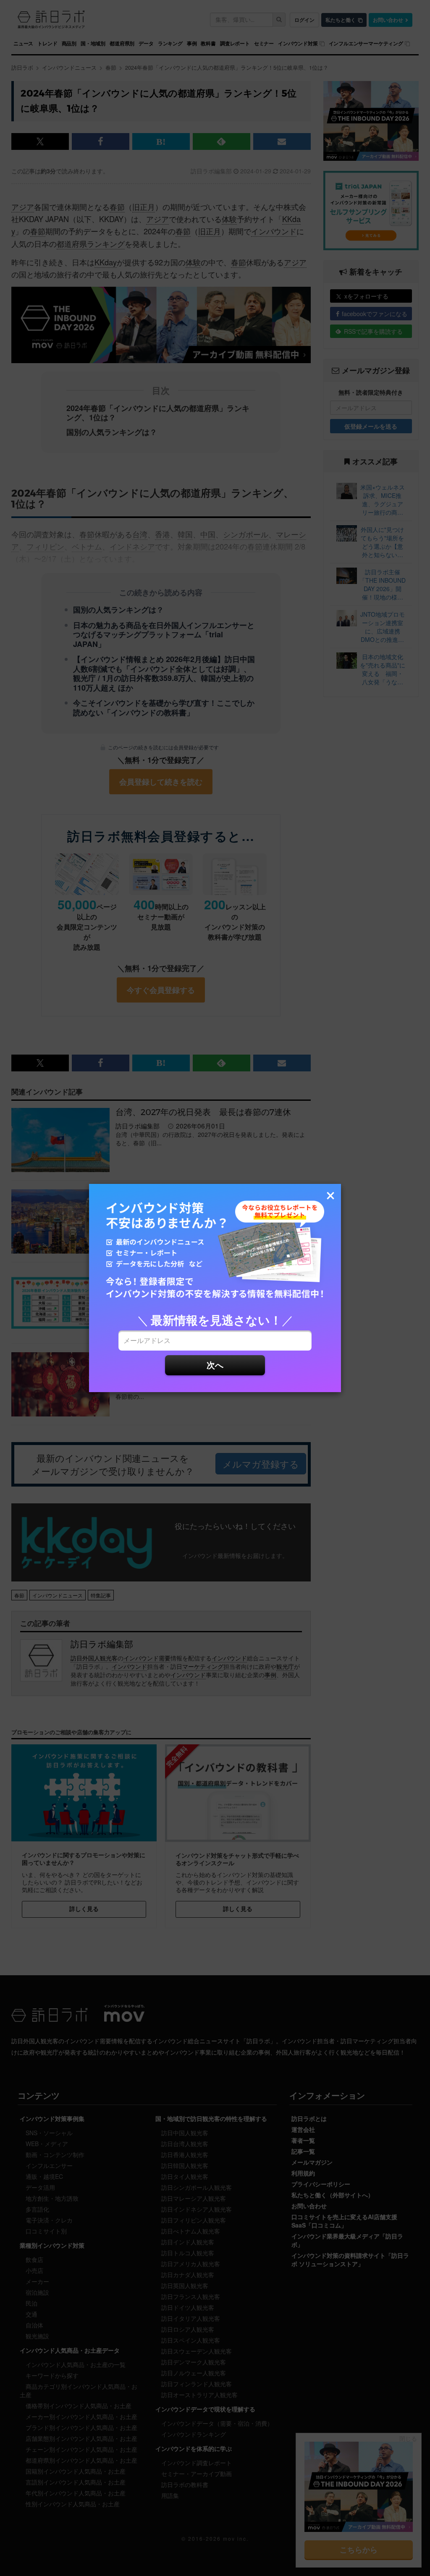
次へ (215, 1365)
